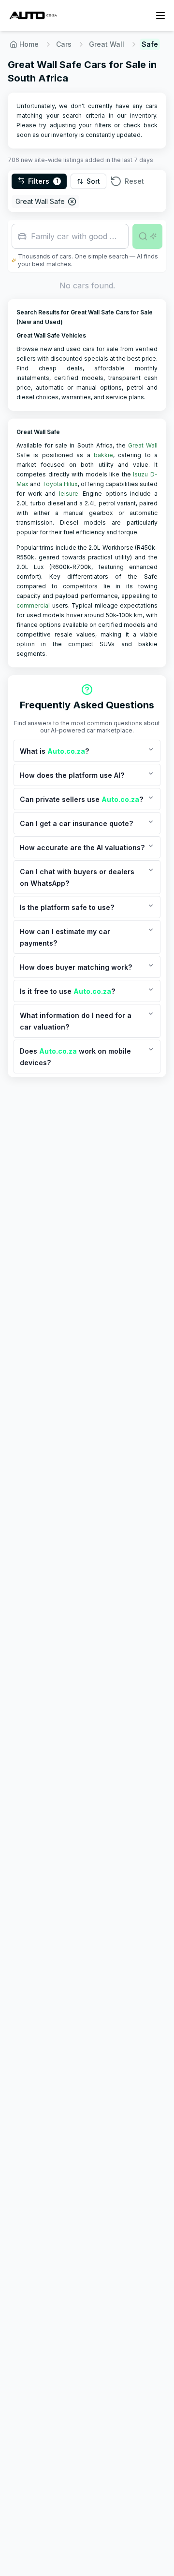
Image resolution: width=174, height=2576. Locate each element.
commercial (33, 605)
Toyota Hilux (60, 484)
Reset (134, 181)
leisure (69, 494)
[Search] (147, 236)
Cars (64, 44)
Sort (93, 181)
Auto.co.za (66, 751)
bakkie (103, 455)
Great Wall (107, 44)
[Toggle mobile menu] (160, 15)
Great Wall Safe (40, 201)
